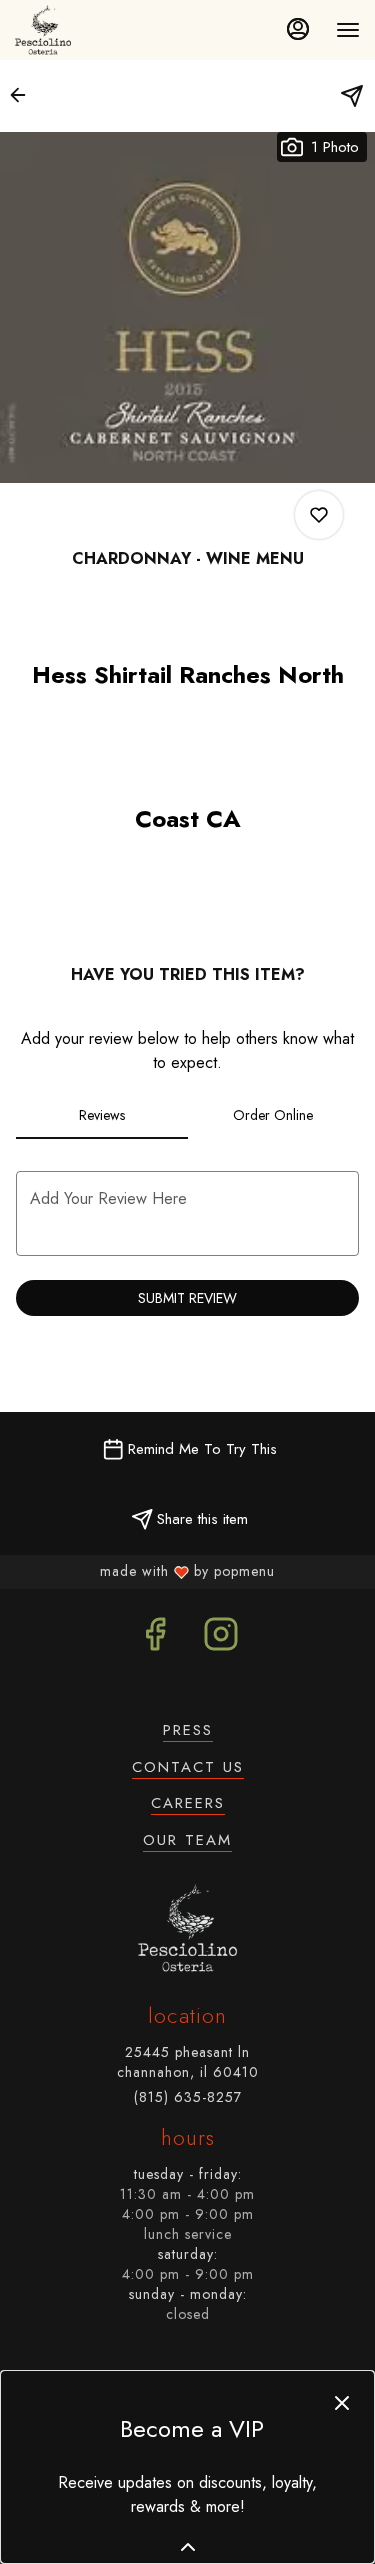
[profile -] (298, 29)
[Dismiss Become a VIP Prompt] (342, 2403)
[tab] (102, 1115)
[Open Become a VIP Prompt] (188, 2547)
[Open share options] (352, 96)
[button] (24, 95)
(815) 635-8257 (188, 2097)
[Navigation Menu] (348, 30)
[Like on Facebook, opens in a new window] (155, 1639)
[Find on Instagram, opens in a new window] (221, 1639)
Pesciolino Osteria (187, 1928)
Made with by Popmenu (141, 1571)
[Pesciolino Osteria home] (47, 30)
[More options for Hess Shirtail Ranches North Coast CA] (319, 515)
